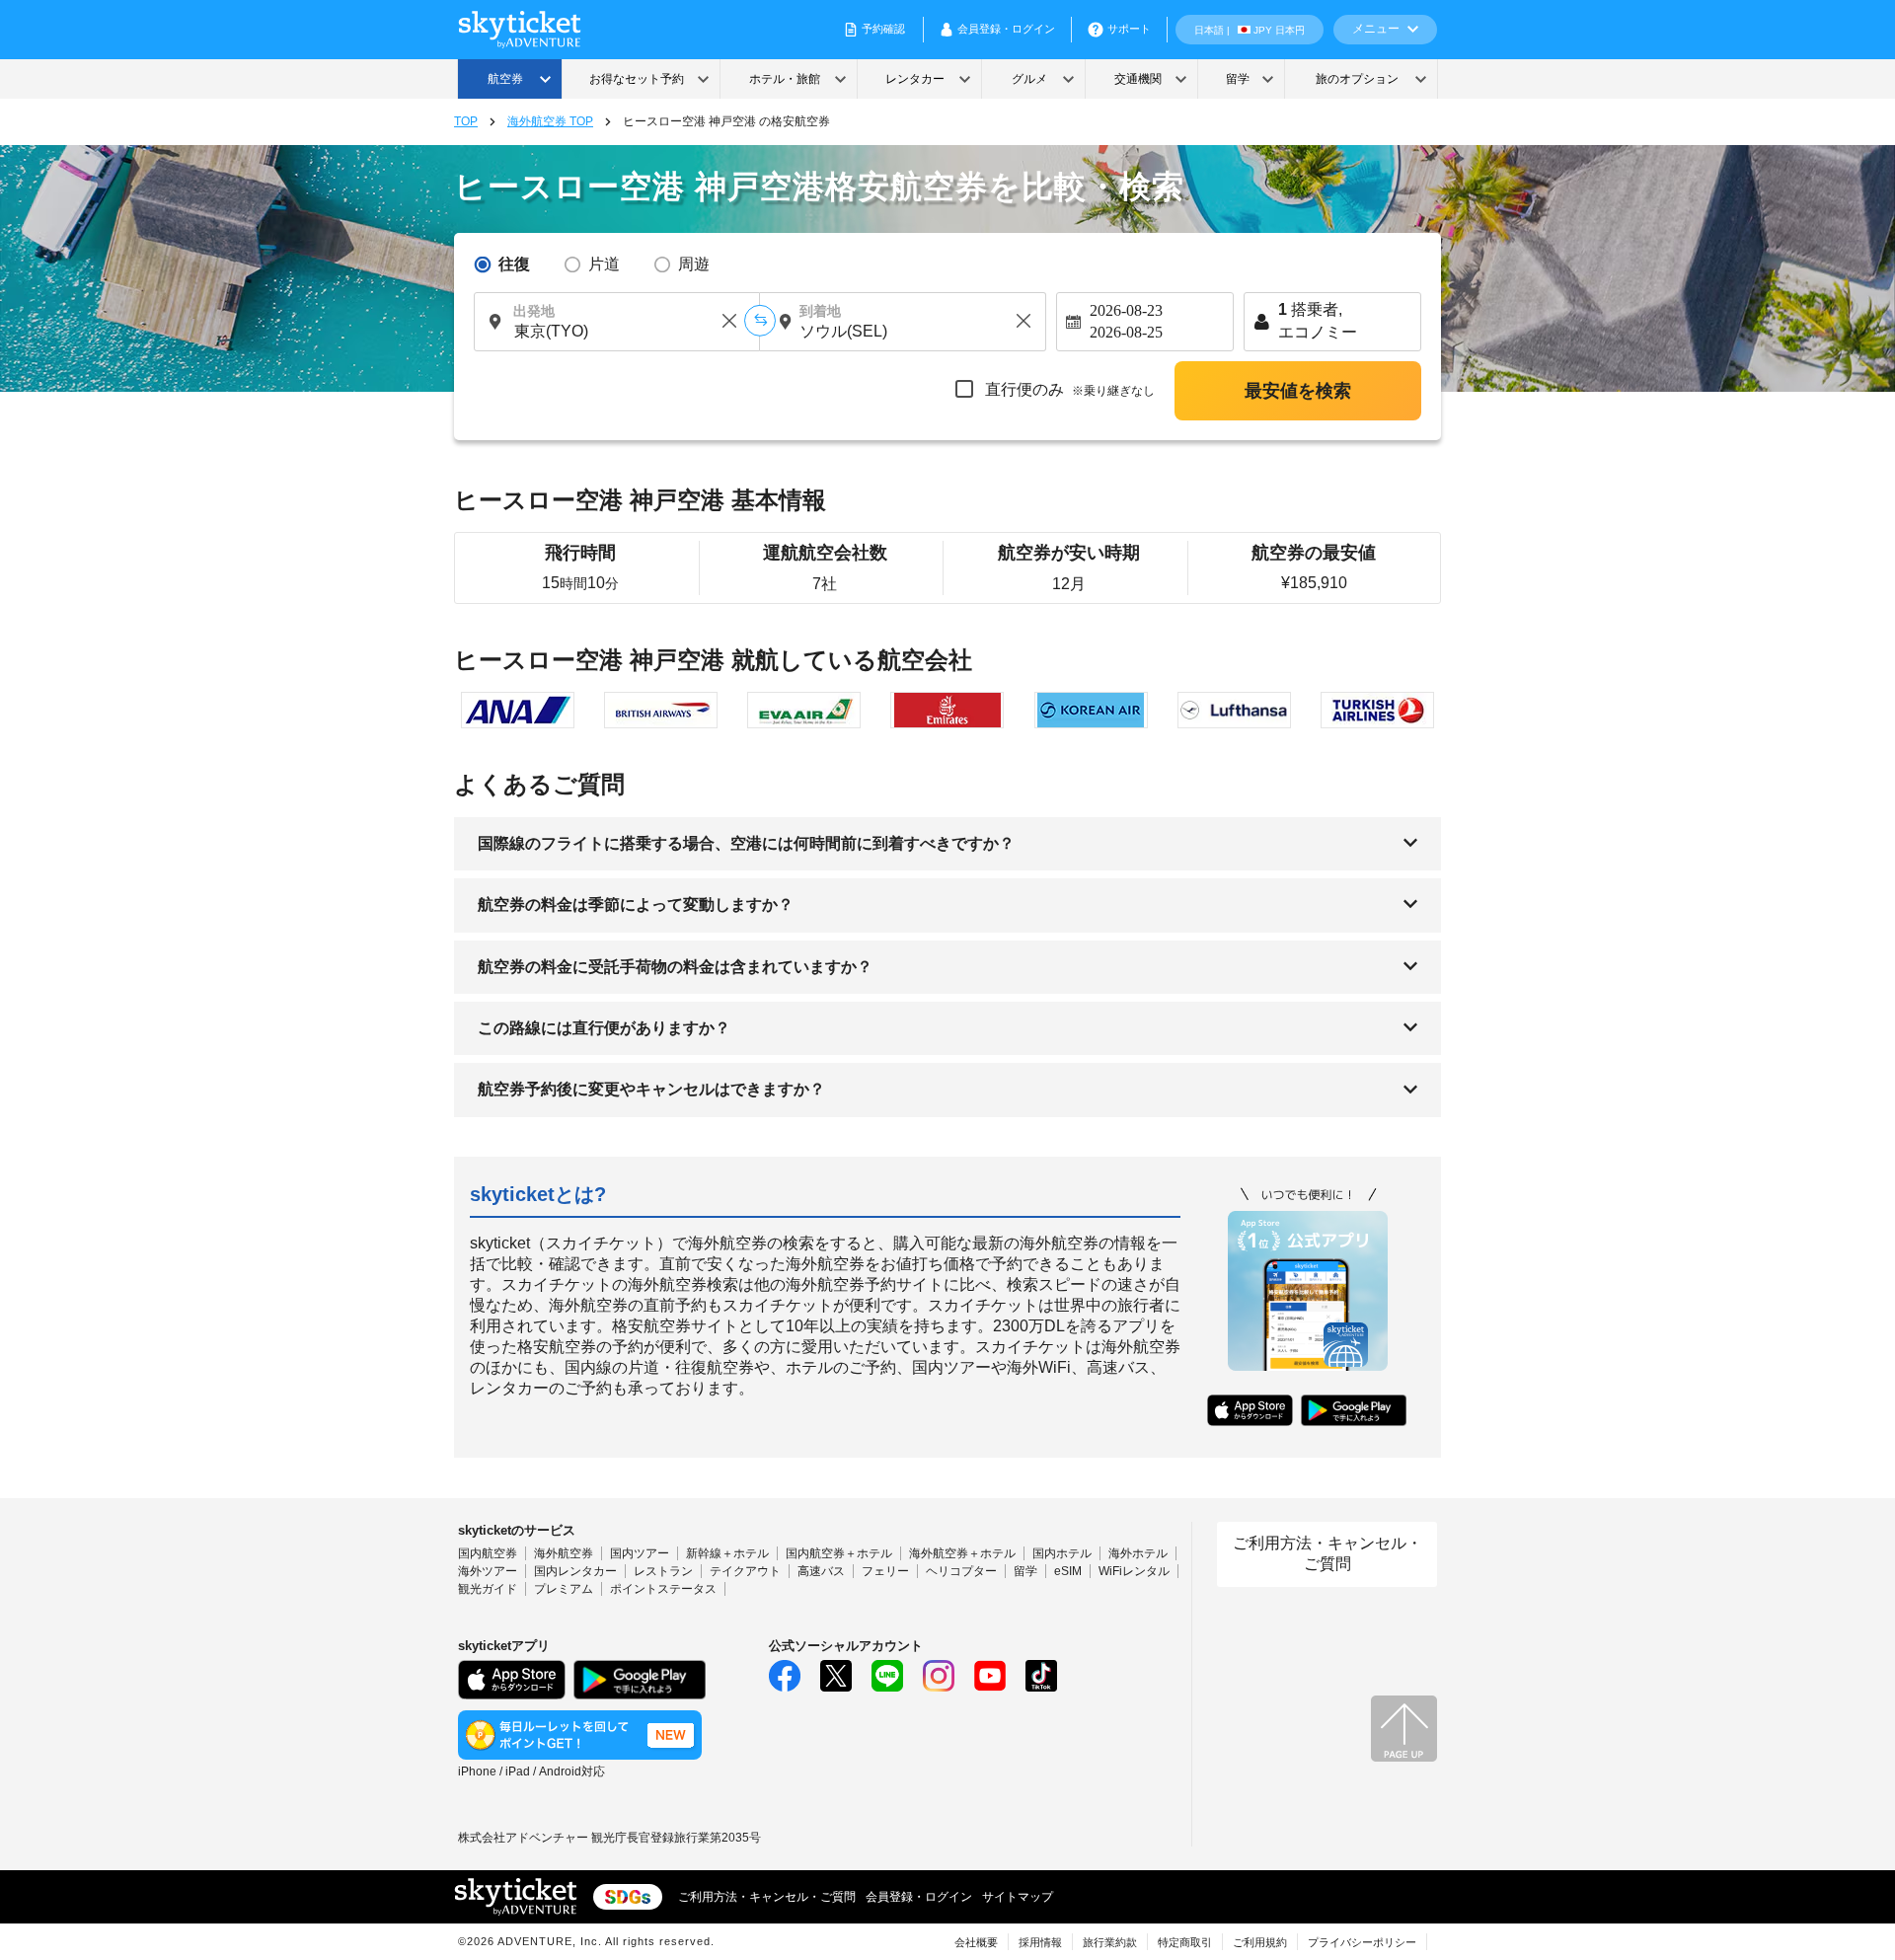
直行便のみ (1068, 389)
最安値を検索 (1298, 391)
